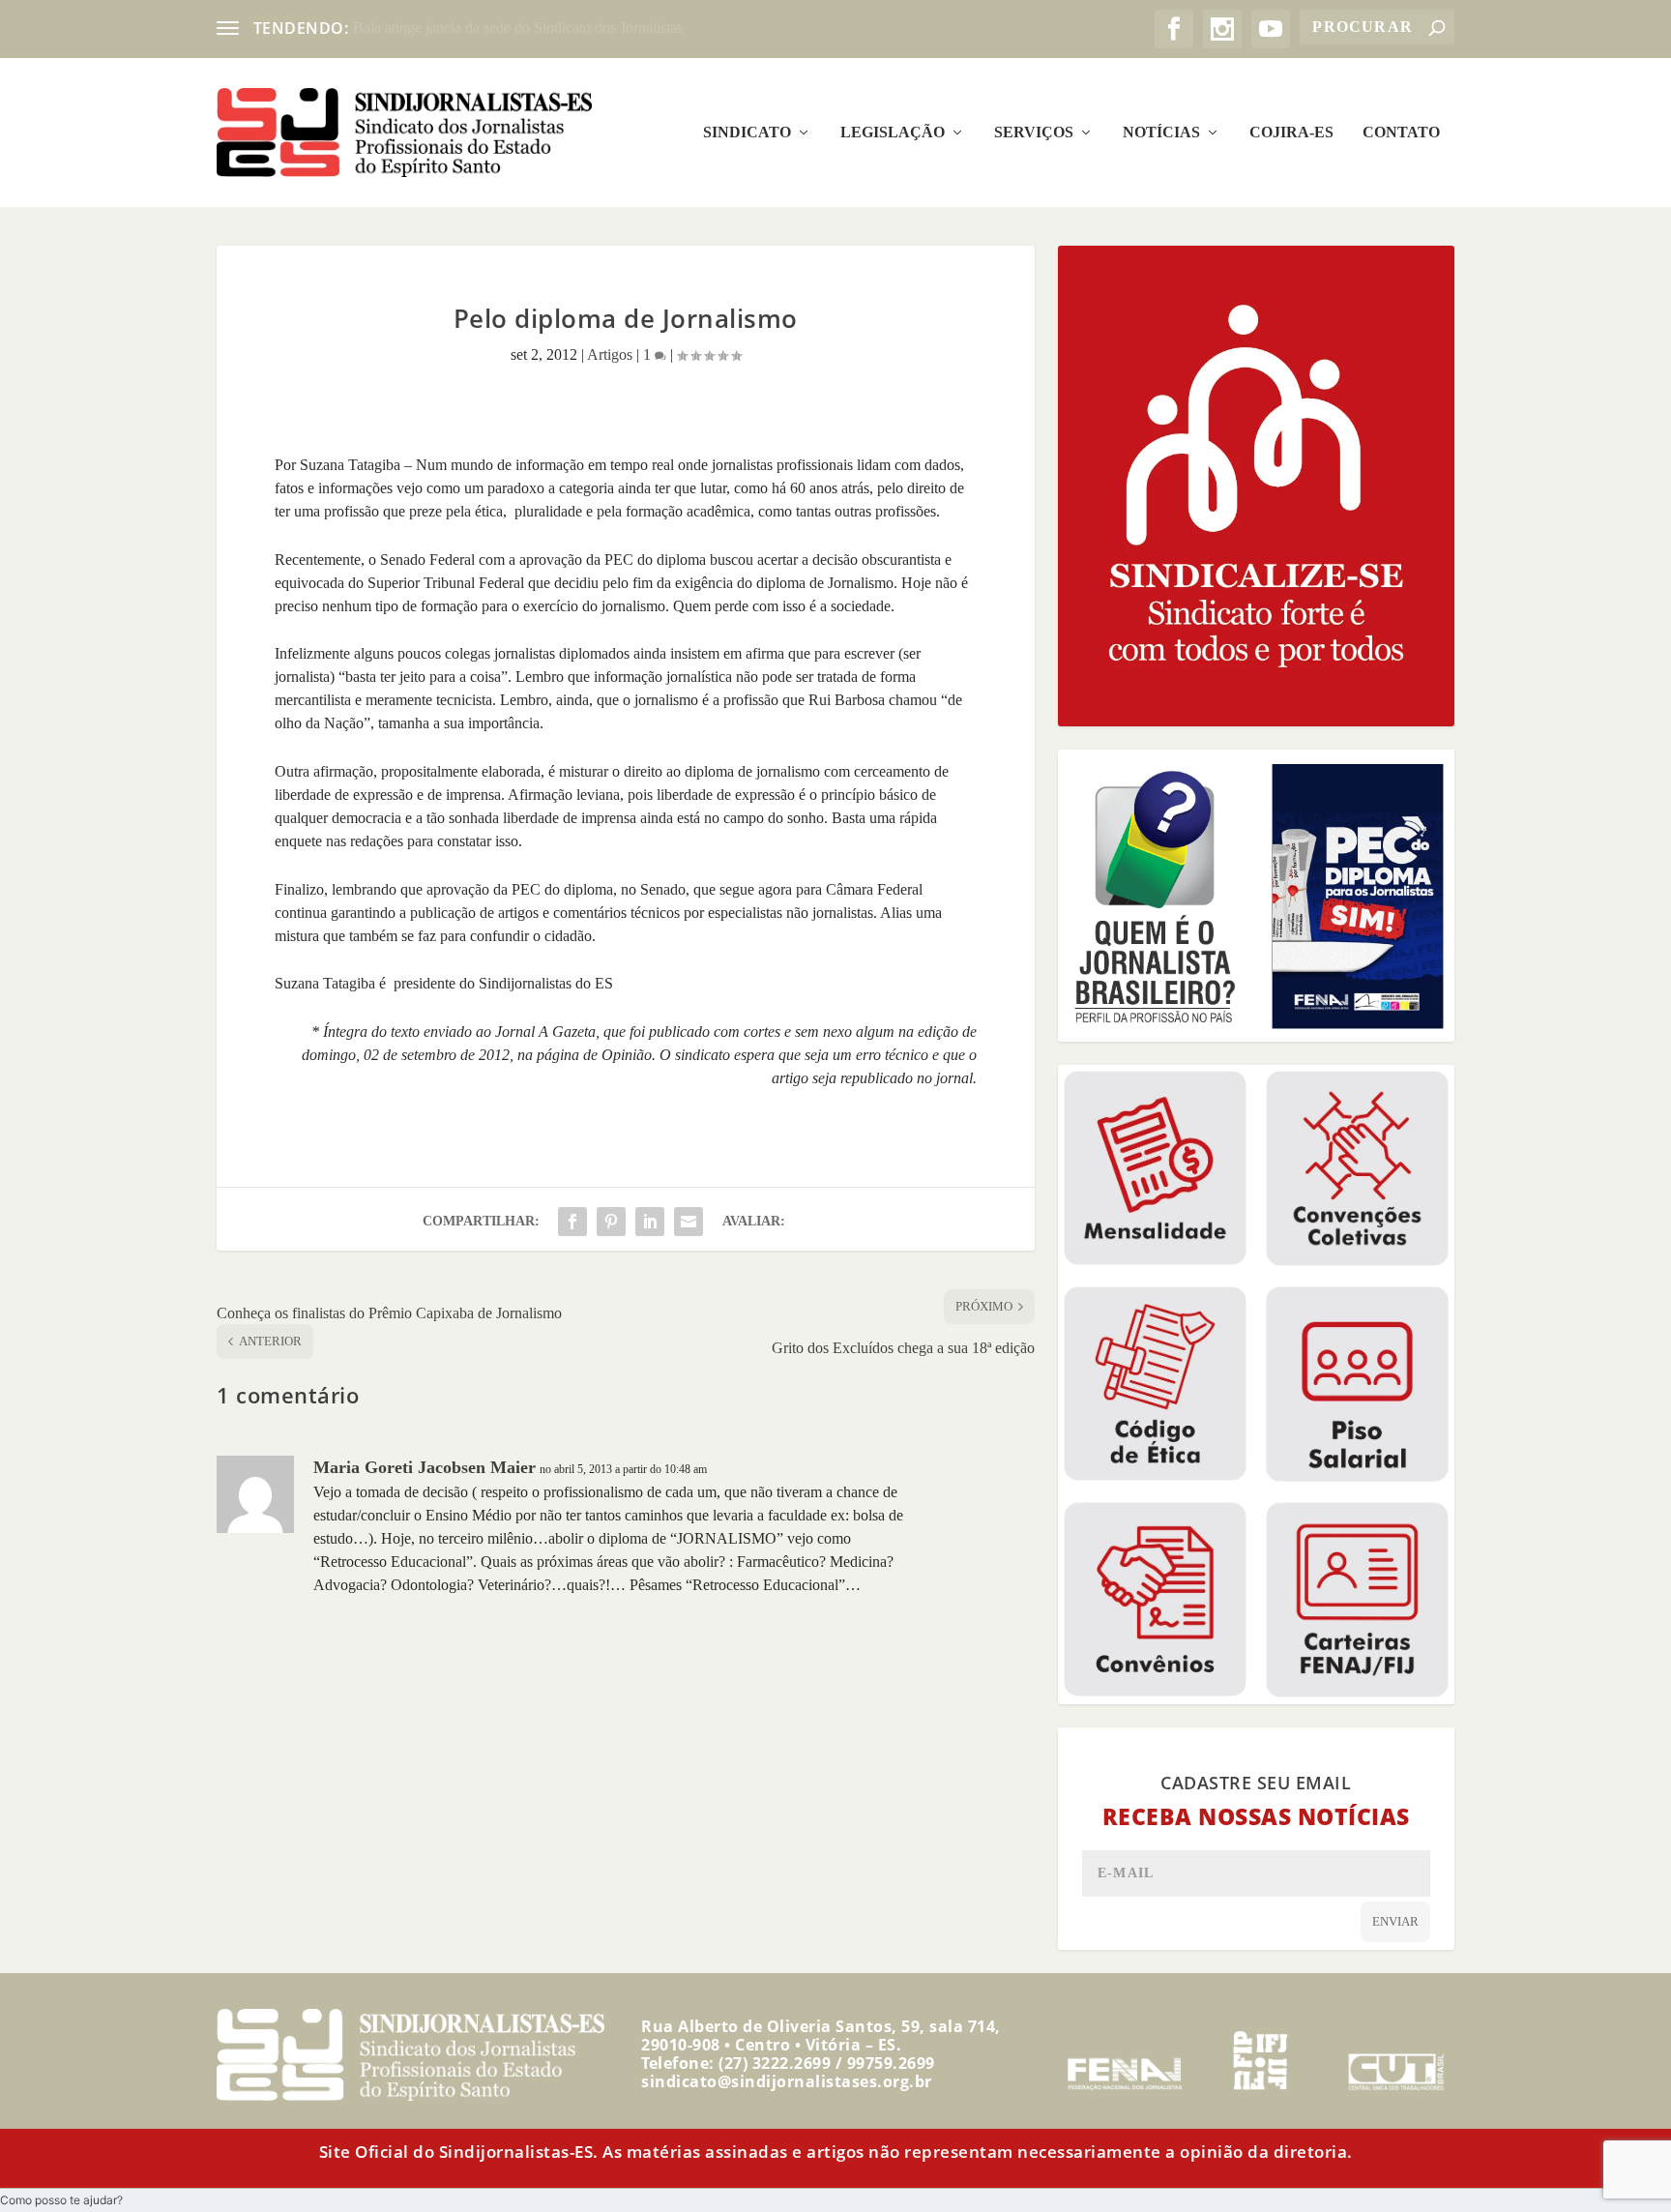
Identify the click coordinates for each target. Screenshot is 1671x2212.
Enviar (1395, 1921)
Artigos (610, 354)
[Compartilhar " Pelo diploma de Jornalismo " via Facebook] (572, 1222)
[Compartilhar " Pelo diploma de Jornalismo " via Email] (689, 1222)
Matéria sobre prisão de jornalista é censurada (491, 28)
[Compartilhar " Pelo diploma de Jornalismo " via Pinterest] (611, 1222)
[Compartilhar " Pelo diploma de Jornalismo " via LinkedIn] (650, 1222)
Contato (1401, 133)
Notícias (1161, 133)
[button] (61, 2200)
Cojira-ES (1291, 133)
